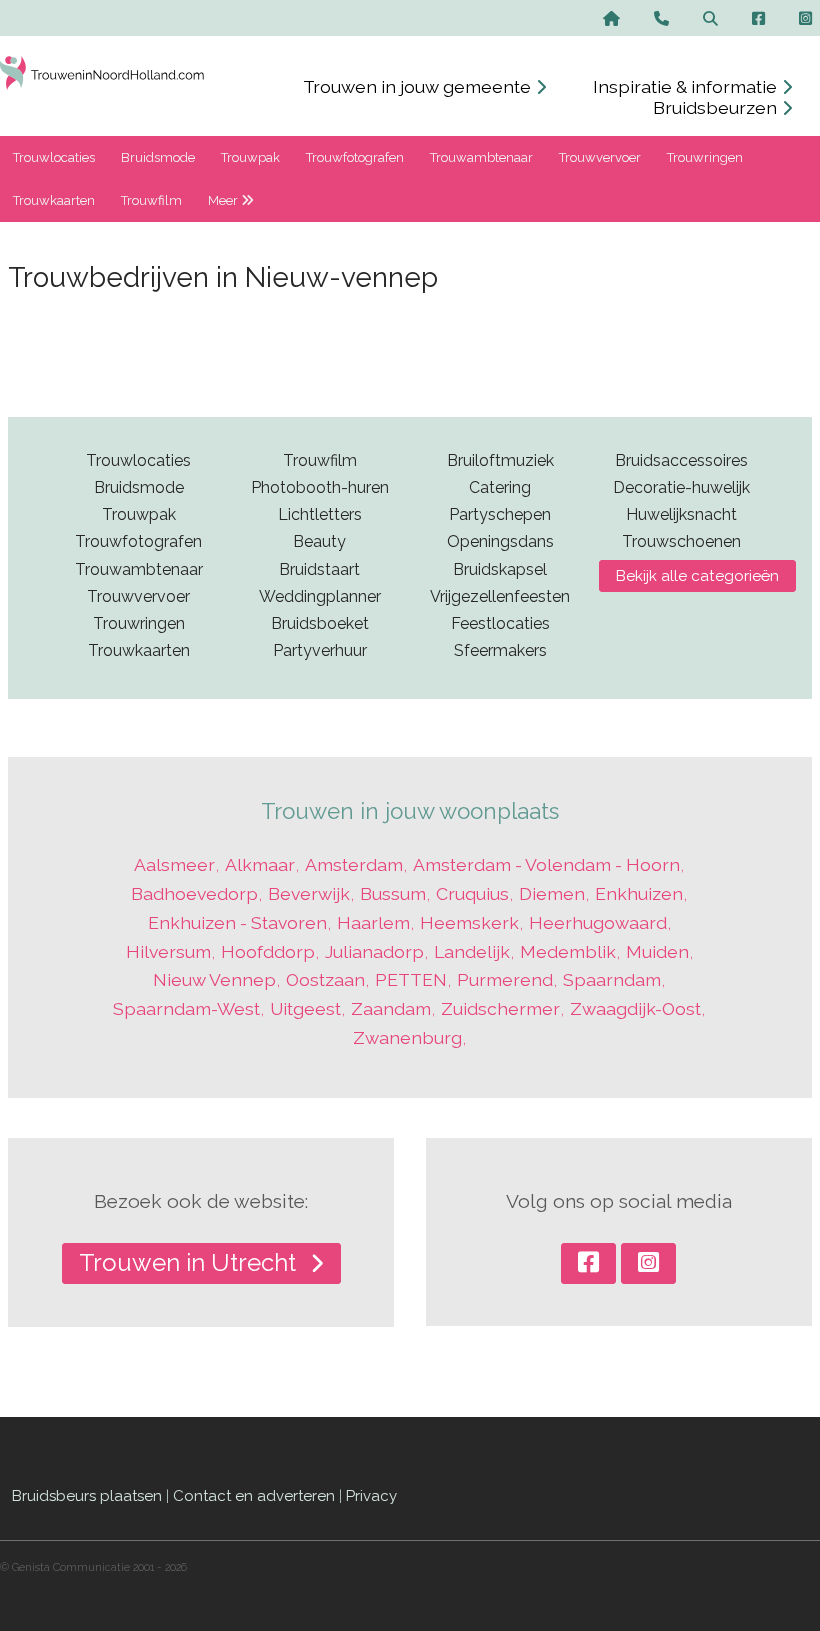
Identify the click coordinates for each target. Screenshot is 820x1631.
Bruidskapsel (500, 569)
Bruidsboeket (320, 623)
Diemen (552, 893)
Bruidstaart (319, 569)
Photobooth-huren (320, 487)
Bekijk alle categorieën (697, 576)
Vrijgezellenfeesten (500, 596)
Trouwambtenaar (481, 157)
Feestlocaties (500, 623)
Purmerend (505, 979)
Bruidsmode (158, 157)
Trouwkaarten (54, 200)
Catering (500, 487)
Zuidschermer (500, 1008)
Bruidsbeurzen (717, 107)
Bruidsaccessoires (681, 460)
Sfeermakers (500, 650)
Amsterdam (354, 864)
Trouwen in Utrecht (190, 1262)
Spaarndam (612, 979)
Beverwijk (309, 893)
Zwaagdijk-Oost (635, 1008)
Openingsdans (500, 541)
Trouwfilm (151, 200)
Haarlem (373, 922)
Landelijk (472, 951)
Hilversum (168, 951)
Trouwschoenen (681, 541)
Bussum (393, 893)
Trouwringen (705, 157)
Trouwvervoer (600, 157)
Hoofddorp (268, 951)
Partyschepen (500, 514)
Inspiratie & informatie (687, 86)
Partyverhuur (320, 650)
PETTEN (411, 979)
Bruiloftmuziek (500, 460)
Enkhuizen (639, 893)
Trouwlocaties (54, 157)
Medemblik (568, 951)
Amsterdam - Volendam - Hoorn (546, 864)
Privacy (371, 1496)
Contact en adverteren (254, 1496)
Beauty (319, 541)
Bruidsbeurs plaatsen (87, 1496)
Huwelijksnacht (681, 514)
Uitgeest (305, 1008)
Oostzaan (325, 979)
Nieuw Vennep (214, 979)
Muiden (657, 951)
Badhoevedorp (194, 893)
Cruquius (472, 893)
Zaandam (391, 1008)
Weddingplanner (320, 596)
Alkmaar (260, 864)
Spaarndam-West (186, 1008)
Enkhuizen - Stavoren (237, 922)
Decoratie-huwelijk (681, 487)
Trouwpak (250, 157)
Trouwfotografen (355, 157)
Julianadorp (374, 951)
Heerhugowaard (598, 922)
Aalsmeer (174, 864)
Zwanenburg (407, 1037)
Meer (224, 200)
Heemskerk (469, 922)
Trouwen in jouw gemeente (419, 86)
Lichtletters (320, 514)
